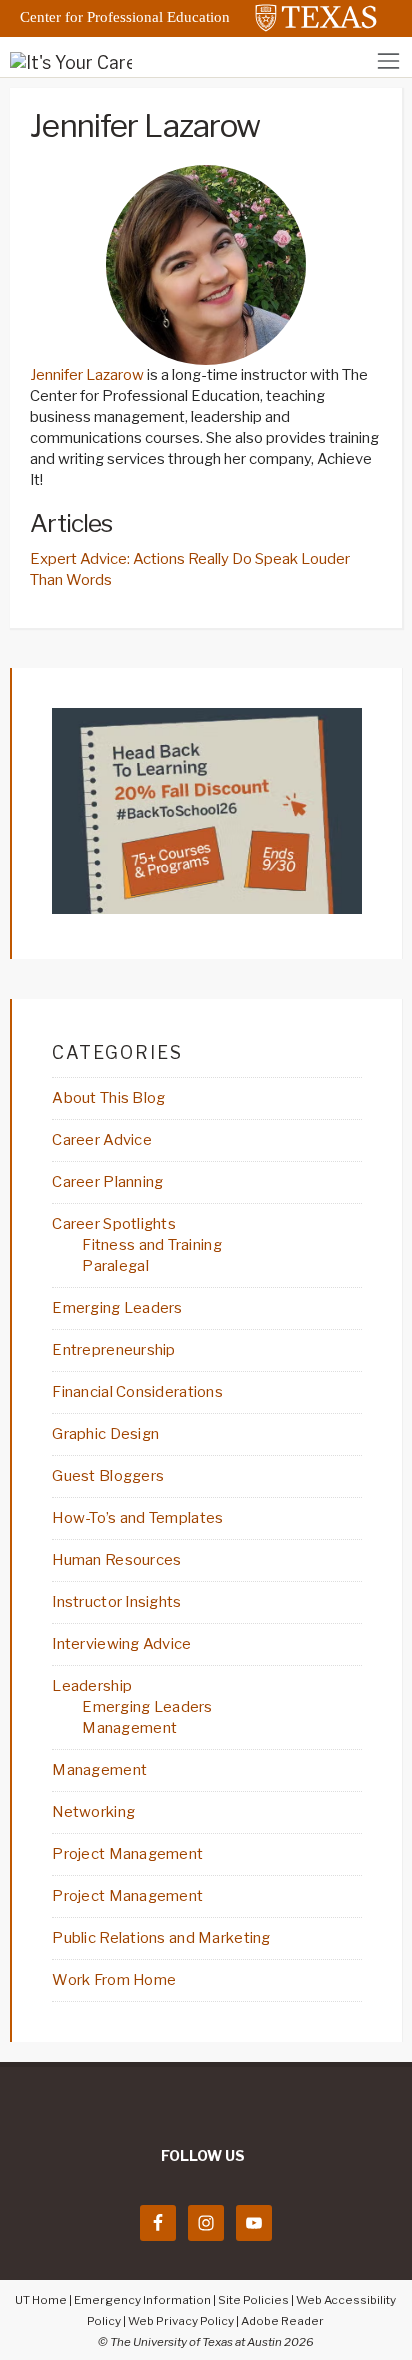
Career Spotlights (114, 1224)
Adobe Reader (282, 2321)
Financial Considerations (137, 1392)
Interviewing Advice (121, 1644)
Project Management (127, 1854)
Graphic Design (105, 1434)
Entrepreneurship (113, 1350)
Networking (93, 1812)
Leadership (92, 1686)
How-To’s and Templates (137, 1518)
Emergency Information (142, 2300)
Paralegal (115, 1266)
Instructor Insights (116, 1602)
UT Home (41, 2300)
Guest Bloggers (108, 1476)
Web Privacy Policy (181, 2321)
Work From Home (114, 1980)
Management (129, 1728)
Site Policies (253, 2300)
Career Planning (107, 1182)
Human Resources (116, 1560)
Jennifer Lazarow (87, 375)
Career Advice (102, 1140)
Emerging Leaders (117, 1308)
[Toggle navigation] (388, 60)
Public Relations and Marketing (161, 1938)
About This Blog (108, 1098)
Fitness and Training (152, 1245)
